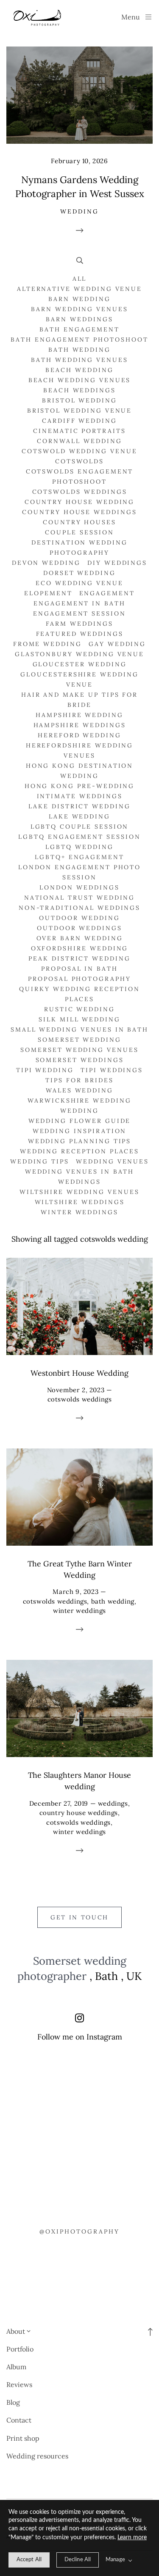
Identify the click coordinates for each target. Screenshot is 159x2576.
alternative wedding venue (80, 289)
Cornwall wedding (79, 441)
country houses (79, 522)
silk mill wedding (79, 1019)
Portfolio (20, 2349)
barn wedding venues (79, 309)
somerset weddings (80, 1060)
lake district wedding (79, 806)
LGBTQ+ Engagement (79, 857)
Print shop (23, 2438)
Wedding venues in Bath (80, 1172)
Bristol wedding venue (80, 411)
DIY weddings (117, 563)
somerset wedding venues (79, 1050)
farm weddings (79, 624)
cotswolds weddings (80, 492)
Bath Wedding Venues (79, 360)
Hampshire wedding (79, 715)
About (16, 2331)
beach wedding (79, 370)
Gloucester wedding (80, 664)
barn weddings (79, 319)
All (80, 279)
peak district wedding (79, 958)
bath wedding (79, 350)
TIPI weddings (112, 1070)
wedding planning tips (80, 1141)
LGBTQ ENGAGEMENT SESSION (79, 837)
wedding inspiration (80, 1131)
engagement (107, 593)
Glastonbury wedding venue (80, 654)
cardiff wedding (79, 421)
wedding (79, 1111)
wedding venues (112, 1161)
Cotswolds (79, 461)
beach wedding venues (80, 380)
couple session (79, 532)
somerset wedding (79, 1040)
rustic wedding (79, 1009)
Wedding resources (37, 2456)
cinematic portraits (79, 431)
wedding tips (40, 1161)
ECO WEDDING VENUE (79, 583)
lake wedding (79, 816)
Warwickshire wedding (79, 1100)
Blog (13, 2402)
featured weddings (80, 634)
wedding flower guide (80, 1121)
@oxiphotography (79, 2231)
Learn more (132, 2538)
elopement (48, 593)
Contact (19, 2420)
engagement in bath (79, 603)
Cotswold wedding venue (79, 451)
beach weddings (79, 390)
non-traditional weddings (80, 908)
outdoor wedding (79, 918)
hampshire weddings (80, 725)
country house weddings (79, 512)
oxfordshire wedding (80, 948)
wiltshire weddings (80, 1202)
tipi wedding (45, 1070)
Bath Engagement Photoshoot (79, 339)
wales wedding (79, 1090)
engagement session (79, 613)
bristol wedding (79, 400)
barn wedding (79, 299)
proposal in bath (79, 969)
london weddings (79, 887)
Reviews (19, 2384)
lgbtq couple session (80, 827)
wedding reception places (80, 1151)
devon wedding (46, 563)
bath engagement (79, 329)
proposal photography (79, 979)
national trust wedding (80, 898)
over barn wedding (80, 938)
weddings (80, 1182)
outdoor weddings (79, 928)
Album (16, 2367)
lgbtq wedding (79, 847)
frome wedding (47, 644)
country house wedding (80, 502)
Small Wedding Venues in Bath (79, 1029)
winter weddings (79, 1212)
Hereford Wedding (79, 735)
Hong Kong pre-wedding (80, 786)
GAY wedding (117, 644)
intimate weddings (80, 796)
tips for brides (79, 1080)
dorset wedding (79, 573)
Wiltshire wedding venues (79, 1192)
